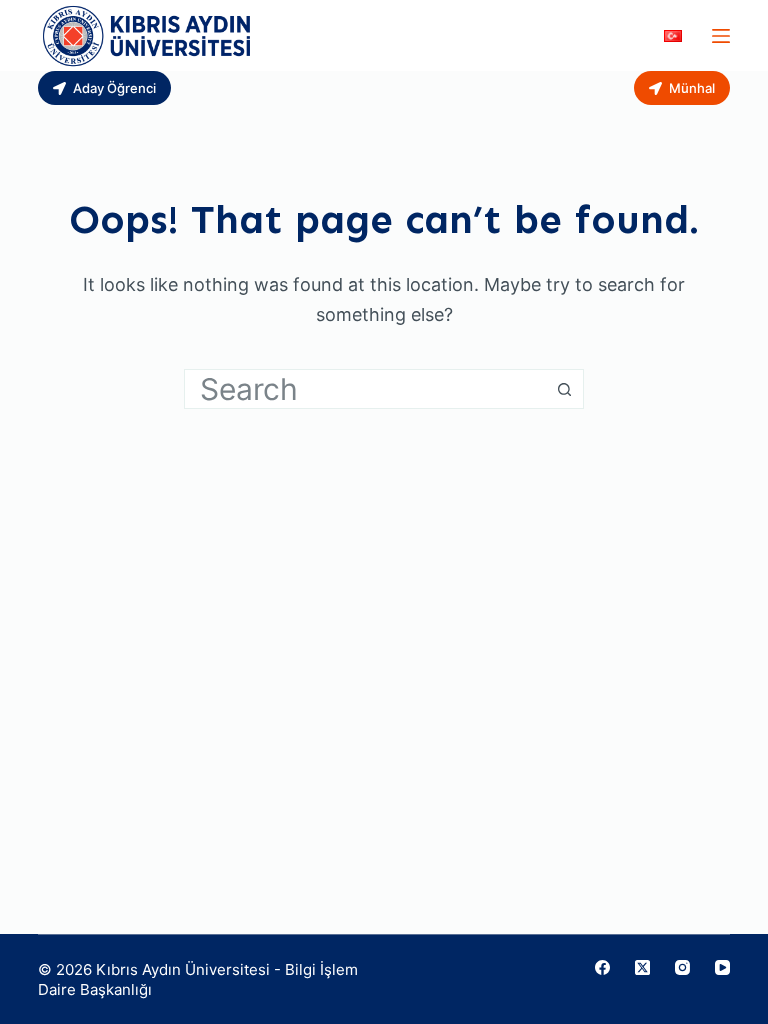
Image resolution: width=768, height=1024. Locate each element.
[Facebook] (602, 967)
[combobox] (365, 389)
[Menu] (721, 36)
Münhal (692, 88)
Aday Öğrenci (114, 88)
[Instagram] (682, 967)
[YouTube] (722, 967)
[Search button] (564, 389)
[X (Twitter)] (642, 967)
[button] (673, 36)
